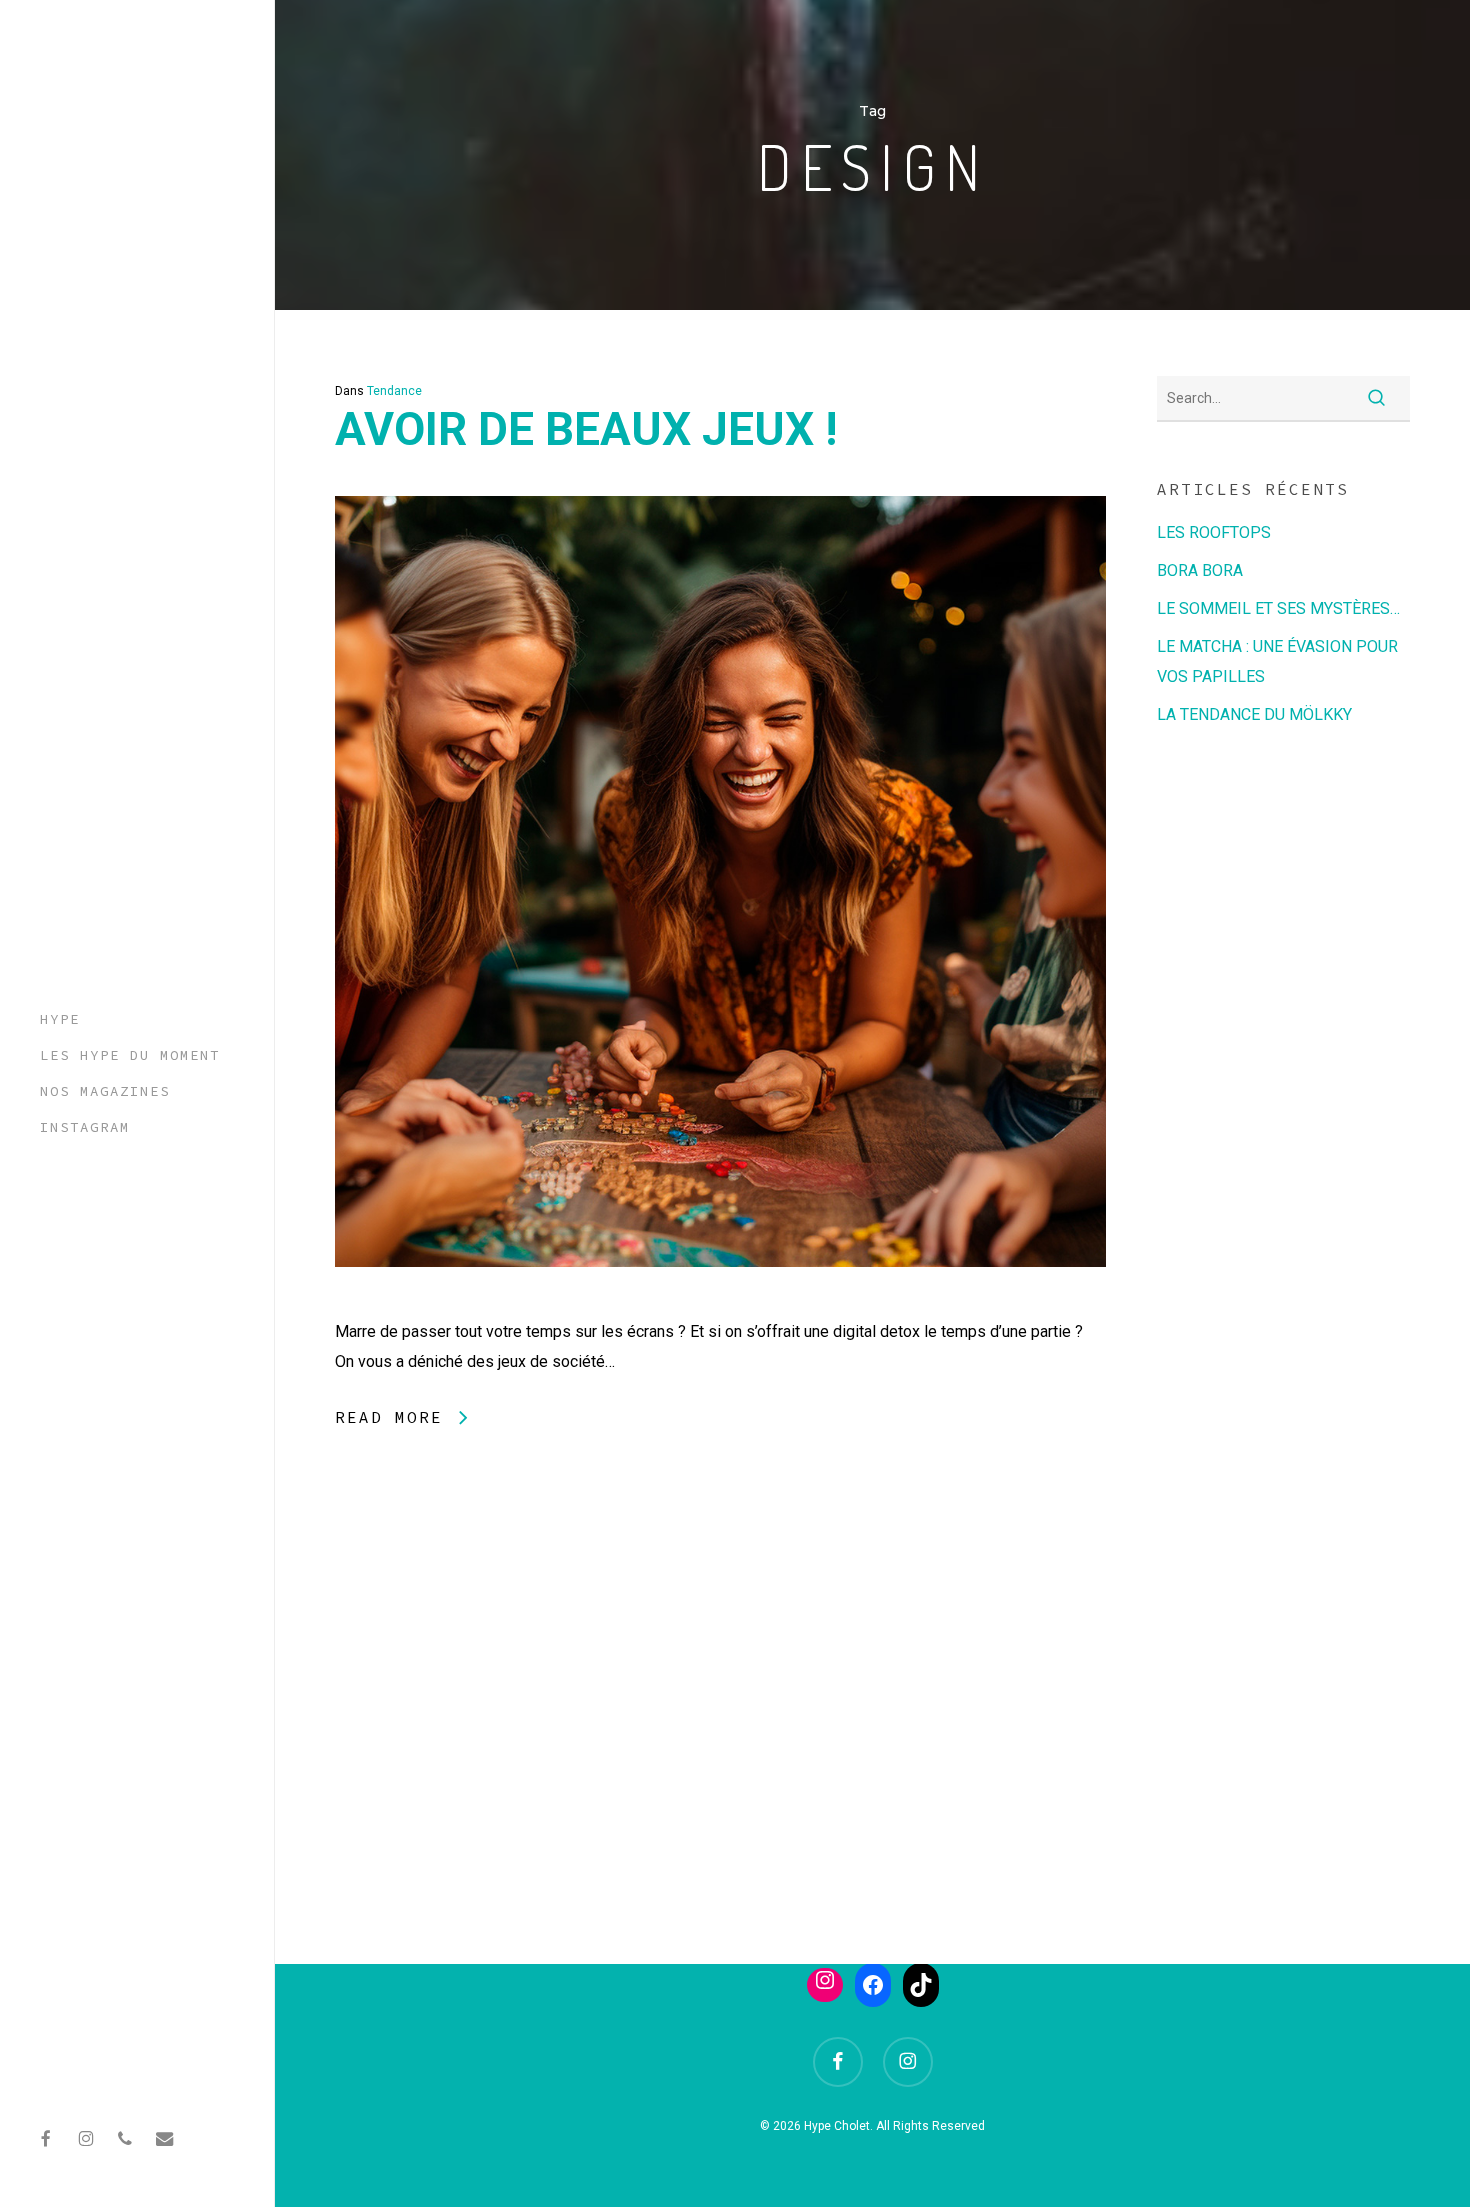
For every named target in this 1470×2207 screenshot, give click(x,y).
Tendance (394, 391)
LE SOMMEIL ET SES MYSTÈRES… (1278, 608)
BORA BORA (1200, 570)
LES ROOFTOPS (1214, 532)
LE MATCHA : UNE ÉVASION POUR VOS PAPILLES (1277, 661)
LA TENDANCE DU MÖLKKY (1254, 714)
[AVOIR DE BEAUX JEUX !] (720, 1301)
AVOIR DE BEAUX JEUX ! (586, 429)
